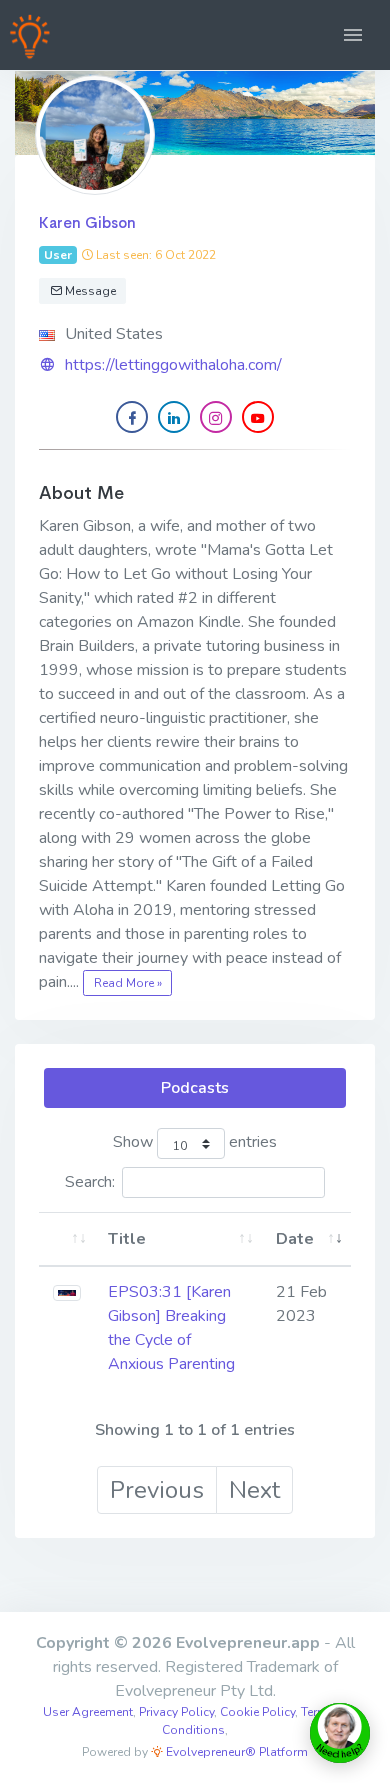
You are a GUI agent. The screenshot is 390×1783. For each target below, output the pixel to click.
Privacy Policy (176, 1712)
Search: (90, 1182)
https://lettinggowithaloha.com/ (173, 365)
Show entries (195, 1143)
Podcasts (195, 1088)
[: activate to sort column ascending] (67, 1239)
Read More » (128, 983)
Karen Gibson (87, 222)
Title (127, 1239)
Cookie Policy (257, 1712)
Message (89, 291)
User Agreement (88, 1712)
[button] (353, 35)
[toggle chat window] (340, 1733)
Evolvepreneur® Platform (235, 1752)
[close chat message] (354, 1544)
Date (295, 1239)
